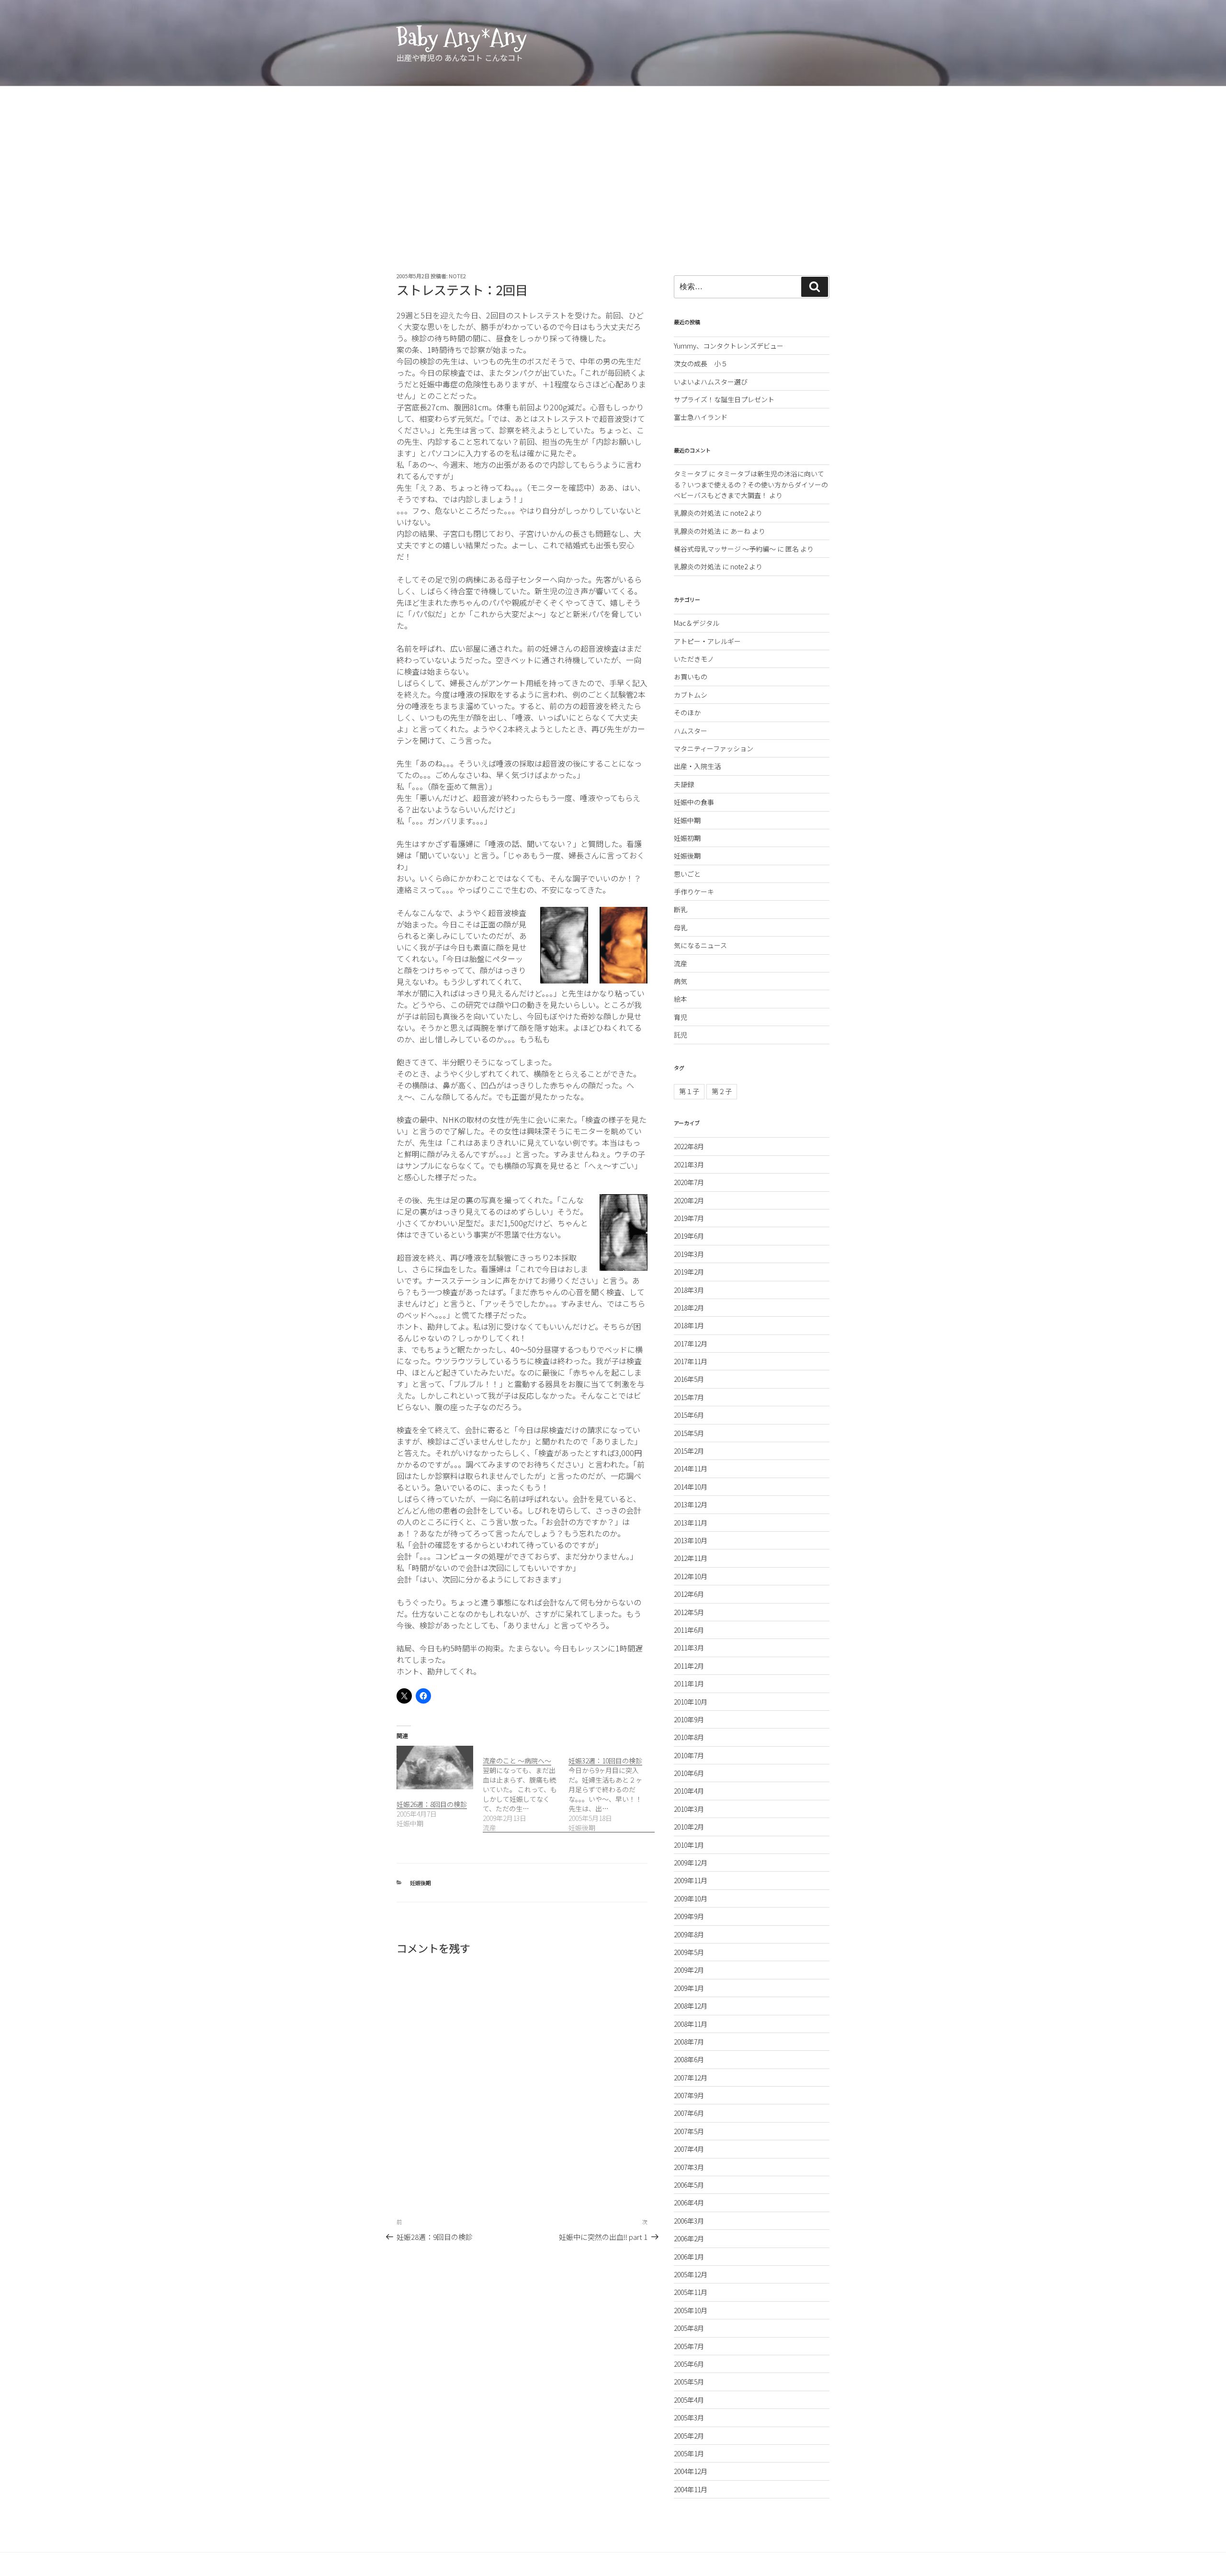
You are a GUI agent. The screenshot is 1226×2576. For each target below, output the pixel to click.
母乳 (681, 927)
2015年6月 (689, 1415)
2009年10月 (691, 1898)
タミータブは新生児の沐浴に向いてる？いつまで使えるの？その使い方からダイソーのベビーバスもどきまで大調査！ (751, 484)
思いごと (687, 874)
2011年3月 (689, 1648)
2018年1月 (689, 1325)
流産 (681, 963)
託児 (681, 1035)
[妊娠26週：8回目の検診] (435, 1768)
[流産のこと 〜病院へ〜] (526, 1789)
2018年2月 (689, 1308)
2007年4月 (689, 2149)
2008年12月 (691, 2006)
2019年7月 (689, 1218)
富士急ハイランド (701, 417)
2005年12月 (691, 2274)
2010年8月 (689, 1737)
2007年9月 (689, 2095)
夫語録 (684, 784)
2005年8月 (689, 2328)
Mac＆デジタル (697, 623)
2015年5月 (689, 1433)
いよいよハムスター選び (711, 382)
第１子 (689, 1091)
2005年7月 (689, 2346)
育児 (681, 1017)
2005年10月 (691, 2310)
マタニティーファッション (714, 748)
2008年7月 (689, 2042)
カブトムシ (691, 695)
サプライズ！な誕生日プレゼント (724, 399)
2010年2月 (689, 1827)
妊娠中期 (687, 820)
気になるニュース (700, 945)
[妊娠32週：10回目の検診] (612, 1789)
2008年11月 (691, 2024)
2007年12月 (691, 2078)
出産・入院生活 (697, 766)
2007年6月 (689, 2113)
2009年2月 (689, 1970)
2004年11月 (691, 2489)
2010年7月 (689, 1755)
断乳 (681, 909)
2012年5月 (689, 1612)
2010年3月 (689, 1809)
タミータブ (691, 474)
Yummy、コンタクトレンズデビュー (729, 346)
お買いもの (691, 677)
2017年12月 (691, 1344)
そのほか (687, 712)
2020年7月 (689, 1182)
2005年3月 (689, 2418)
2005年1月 (689, 2453)
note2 (457, 276)
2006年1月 (689, 2257)
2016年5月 (689, 1379)
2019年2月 (689, 1272)
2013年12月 (691, 1504)
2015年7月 (689, 1397)
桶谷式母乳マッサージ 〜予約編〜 (725, 549)
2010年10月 (691, 1702)
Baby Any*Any (462, 37)
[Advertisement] (613, 158)
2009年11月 (691, 1880)
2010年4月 (689, 1791)
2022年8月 (689, 1146)
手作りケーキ (694, 892)
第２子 (722, 1091)
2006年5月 (689, 2185)
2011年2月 (689, 1666)
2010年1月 (689, 1845)
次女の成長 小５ (701, 363)
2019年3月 (689, 1254)
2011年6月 (689, 1630)
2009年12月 (691, 1863)
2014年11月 (691, 1469)
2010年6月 (689, 1773)
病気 (681, 981)
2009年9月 (689, 1916)
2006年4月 (689, 2203)
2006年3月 (689, 2221)
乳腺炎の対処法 (697, 513)
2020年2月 (689, 1200)
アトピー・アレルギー (707, 641)
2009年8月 (689, 1934)
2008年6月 (689, 2059)
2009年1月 (689, 1988)
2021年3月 (689, 1164)
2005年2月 (689, 2436)
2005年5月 (689, 2382)
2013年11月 (691, 1523)
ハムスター (691, 731)
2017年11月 (691, 1361)
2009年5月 (689, 1952)
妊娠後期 (420, 1883)
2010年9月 (689, 1719)
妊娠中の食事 (694, 802)
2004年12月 (691, 2471)
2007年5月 (689, 2131)
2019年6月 (689, 1236)
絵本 (681, 999)
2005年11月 (691, 2292)
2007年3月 (689, 2167)
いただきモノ (694, 659)
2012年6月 (689, 1594)
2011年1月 (689, 1683)
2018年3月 (689, 1290)
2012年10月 (691, 1576)
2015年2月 (689, 1451)
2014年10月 (691, 1487)
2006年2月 (689, 2238)
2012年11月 (691, 1558)
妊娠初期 (687, 838)
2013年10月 (691, 1540)
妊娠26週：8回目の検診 (432, 1804)
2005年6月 (689, 2364)
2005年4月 (689, 2400)
